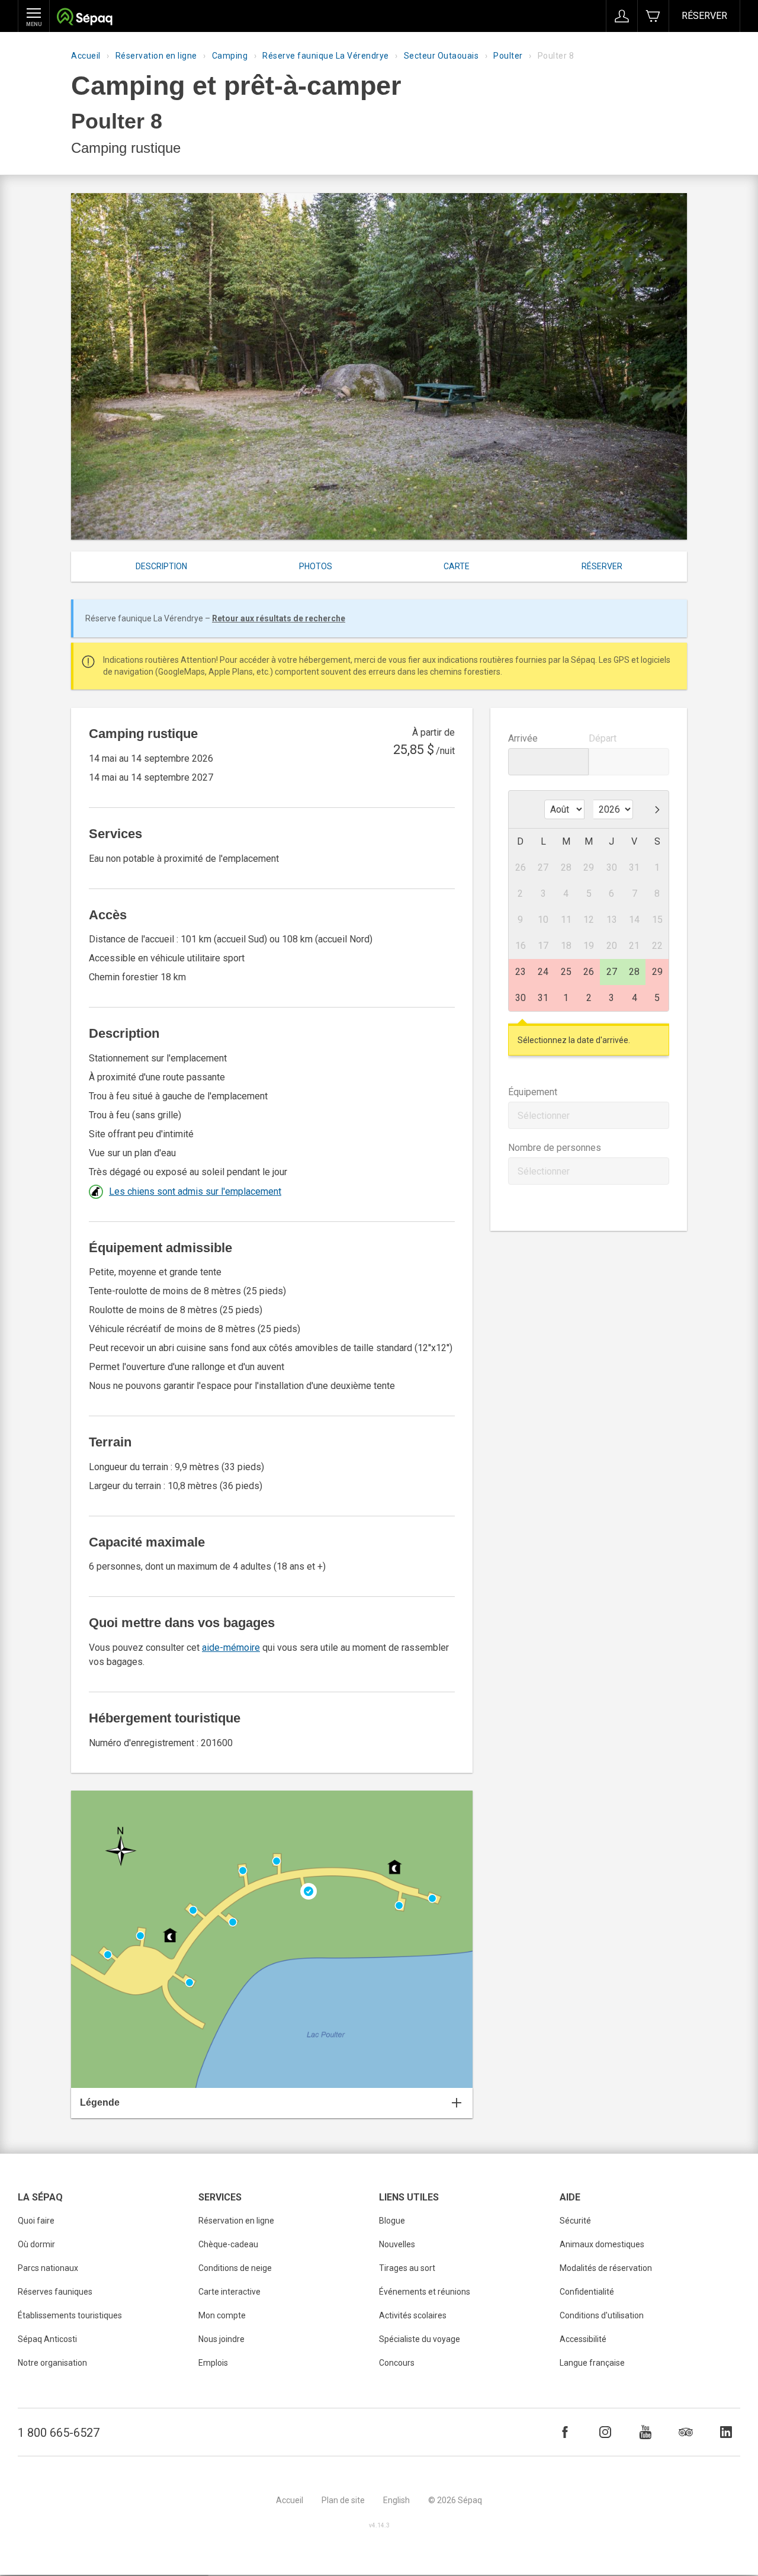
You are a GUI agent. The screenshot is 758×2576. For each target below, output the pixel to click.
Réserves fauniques (55, 2292)
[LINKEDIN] (726, 2432)
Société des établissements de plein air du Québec (84, 18)
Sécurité (575, 2221)
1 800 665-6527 (59, 2433)
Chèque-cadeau (228, 2244)
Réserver (704, 16)
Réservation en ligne (156, 56)
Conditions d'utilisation (602, 2315)
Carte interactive (229, 2292)
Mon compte (222, 2315)
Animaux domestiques (602, 2244)
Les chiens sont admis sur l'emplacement (195, 1191)
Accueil (86, 56)
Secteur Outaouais (441, 56)
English (396, 2500)
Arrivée (523, 738)
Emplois (213, 2363)
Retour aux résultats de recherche (279, 618)
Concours (397, 2363)
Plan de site (343, 2500)
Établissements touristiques (70, 2315)
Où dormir (36, 2244)
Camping (230, 56)
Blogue (392, 2221)
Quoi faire (36, 2221)
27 (612, 972)
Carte (457, 566)
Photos (316, 566)
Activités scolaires (413, 2315)
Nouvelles (397, 2244)
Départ (603, 738)
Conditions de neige (235, 2268)
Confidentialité (587, 2292)
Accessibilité (583, 2339)
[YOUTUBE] (645, 2432)
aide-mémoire (231, 1648)
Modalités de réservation (606, 2268)
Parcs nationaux (48, 2268)
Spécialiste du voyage (420, 2339)
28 (634, 972)
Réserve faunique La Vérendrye (326, 56)
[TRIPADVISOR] (686, 2432)
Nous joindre (221, 2339)
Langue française (592, 2363)
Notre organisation (52, 2363)
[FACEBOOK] (565, 2432)
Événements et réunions (425, 2292)
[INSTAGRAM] (605, 2432)
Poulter (508, 56)
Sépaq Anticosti (47, 2339)
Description (161, 566)
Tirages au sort (407, 2268)
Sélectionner (544, 1116)
